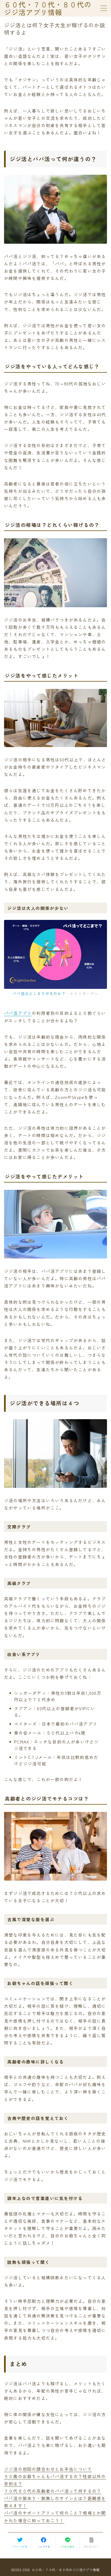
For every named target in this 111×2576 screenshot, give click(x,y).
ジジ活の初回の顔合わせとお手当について (48, 2469)
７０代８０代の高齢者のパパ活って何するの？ (53, 2491)
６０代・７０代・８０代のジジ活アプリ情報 (48, 8)
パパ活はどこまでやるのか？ (39, 993)
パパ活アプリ (18, 1013)
